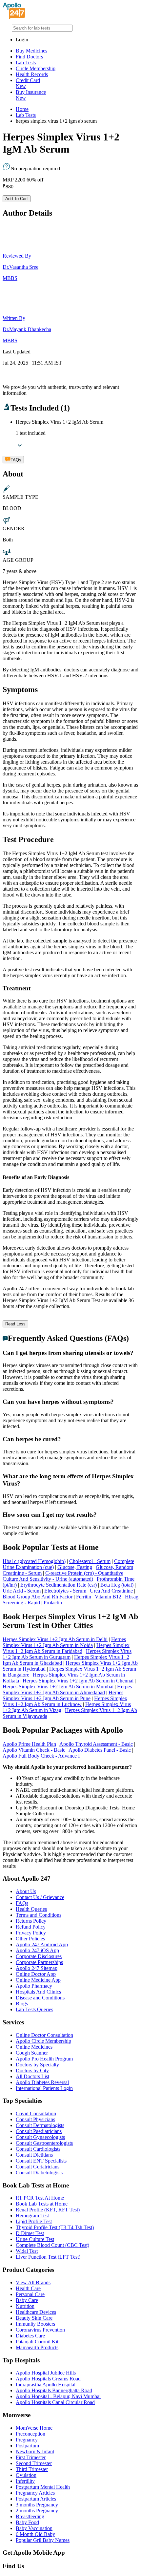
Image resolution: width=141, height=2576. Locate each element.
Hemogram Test (32, 2216)
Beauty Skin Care (34, 2318)
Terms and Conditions (39, 1915)
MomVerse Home (34, 2428)
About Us (26, 1891)
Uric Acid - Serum (22, 1591)
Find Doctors (29, 57)
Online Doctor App (36, 1974)
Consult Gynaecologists (40, 2137)
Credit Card (28, 83)
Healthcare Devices (36, 2312)
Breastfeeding (30, 2516)
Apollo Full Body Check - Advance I (41, 1756)
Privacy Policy (31, 1933)
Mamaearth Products (37, 2347)
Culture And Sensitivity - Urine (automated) (48, 1579)
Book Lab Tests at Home (42, 2204)
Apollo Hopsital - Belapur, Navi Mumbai (58, 2396)
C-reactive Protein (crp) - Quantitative (84, 1573)
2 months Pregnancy (37, 2511)
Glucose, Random (114, 1567)
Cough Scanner (32, 2053)
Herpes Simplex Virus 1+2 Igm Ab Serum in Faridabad (66, 1648)
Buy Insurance (31, 95)
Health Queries (31, 1909)
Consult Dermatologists (40, 2125)
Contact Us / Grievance (40, 1897)
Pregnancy (27, 2440)
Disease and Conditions (40, 1998)
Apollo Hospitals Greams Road (48, 2379)
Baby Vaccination (34, 2528)
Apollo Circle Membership (43, 2041)
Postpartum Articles (36, 2499)
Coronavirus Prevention (40, 2330)
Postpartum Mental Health (43, 2487)
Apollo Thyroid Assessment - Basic (96, 1744)
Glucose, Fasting (75, 1567)
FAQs (22, 1903)
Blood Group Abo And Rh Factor (38, 1597)
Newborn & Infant (35, 2451)
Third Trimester (32, 2469)
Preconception (30, 2434)
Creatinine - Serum (22, 1573)
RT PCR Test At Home (40, 2198)
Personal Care (30, 2294)
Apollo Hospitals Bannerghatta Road (54, 2390)
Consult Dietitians (34, 2155)
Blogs (22, 2004)
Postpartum (27, 2446)
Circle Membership (36, 68)
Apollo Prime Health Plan (29, 1744)
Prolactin (53, 1603)
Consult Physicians (35, 2119)
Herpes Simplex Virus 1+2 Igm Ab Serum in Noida (64, 1642)
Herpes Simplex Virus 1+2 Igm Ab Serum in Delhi (55, 1639)
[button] (70, 1353)
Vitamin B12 (108, 1597)
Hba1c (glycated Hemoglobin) (34, 1561)
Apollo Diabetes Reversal (42, 2082)
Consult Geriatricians (38, 2167)
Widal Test (27, 2251)
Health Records (32, 74)
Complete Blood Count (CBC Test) (52, 2245)
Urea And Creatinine (111, 1591)
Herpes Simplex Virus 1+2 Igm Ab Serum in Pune (63, 1695)
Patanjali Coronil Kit (37, 2342)
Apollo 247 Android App (42, 1944)
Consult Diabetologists (39, 2173)
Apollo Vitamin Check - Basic (34, 1750)
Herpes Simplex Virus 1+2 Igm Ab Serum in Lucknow (65, 1701)
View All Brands (33, 2282)
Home (22, 109)
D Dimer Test (30, 2233)
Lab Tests (26, 63)
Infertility (25, 2481)
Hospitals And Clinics (38, 1992)
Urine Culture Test (35, 2239)
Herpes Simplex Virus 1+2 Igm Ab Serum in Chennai (78, 1681)
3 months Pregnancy (37, 2505)
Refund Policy (31, 1927)
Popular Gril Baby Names (43, 2540)
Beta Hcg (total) (117, 1585)
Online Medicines (34, 2047)
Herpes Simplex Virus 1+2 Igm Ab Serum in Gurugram (67, 1654)
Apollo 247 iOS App (37, 1950)
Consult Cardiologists (38, 2149)
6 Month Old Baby (35, 2534)
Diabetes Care (30, 2336)
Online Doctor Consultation (44, 2035)
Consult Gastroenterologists (44, 2143)
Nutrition (25, 2306)
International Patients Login (44, 2088)
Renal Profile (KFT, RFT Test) (48, 2210)
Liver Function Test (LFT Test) (48, 2257)
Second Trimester (34, 2463)
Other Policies (30, 1939)
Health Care (28, 2288)
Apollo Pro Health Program (44, 2059)
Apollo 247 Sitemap (37, 1968)
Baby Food (27, 2522)
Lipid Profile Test (34, 2221)
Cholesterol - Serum (90, 1561)
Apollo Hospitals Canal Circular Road (55, 2402)
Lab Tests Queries (34, 2009)
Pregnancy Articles (35, 2493)
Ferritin (84, 1597)
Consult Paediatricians (39, 2131)
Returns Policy (31, 1921)
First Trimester (31, 2457)
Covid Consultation (36, 2113)
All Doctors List (32, 2076)
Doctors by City (32, 2070)
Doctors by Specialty (37, 2065)
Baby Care (27, 2300)
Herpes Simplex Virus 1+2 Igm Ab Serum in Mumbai (58, 1687)
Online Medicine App (38, 1980)
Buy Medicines (31, 51)
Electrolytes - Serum (65, 1591)
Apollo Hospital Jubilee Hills (46, 2373)
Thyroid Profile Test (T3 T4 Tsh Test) (55, 2227)
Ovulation (26, 2475)
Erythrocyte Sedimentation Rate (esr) (59, 1585)
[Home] (14, 17)
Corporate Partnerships (39, 1962)
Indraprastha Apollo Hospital (46, 2385)
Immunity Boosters (35, 2324)
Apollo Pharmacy (34, 1986)
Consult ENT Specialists (41, 2161)
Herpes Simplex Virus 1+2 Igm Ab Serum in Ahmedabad (67, 1689)
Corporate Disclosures (39, 1956)
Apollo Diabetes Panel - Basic (100, 1750)
